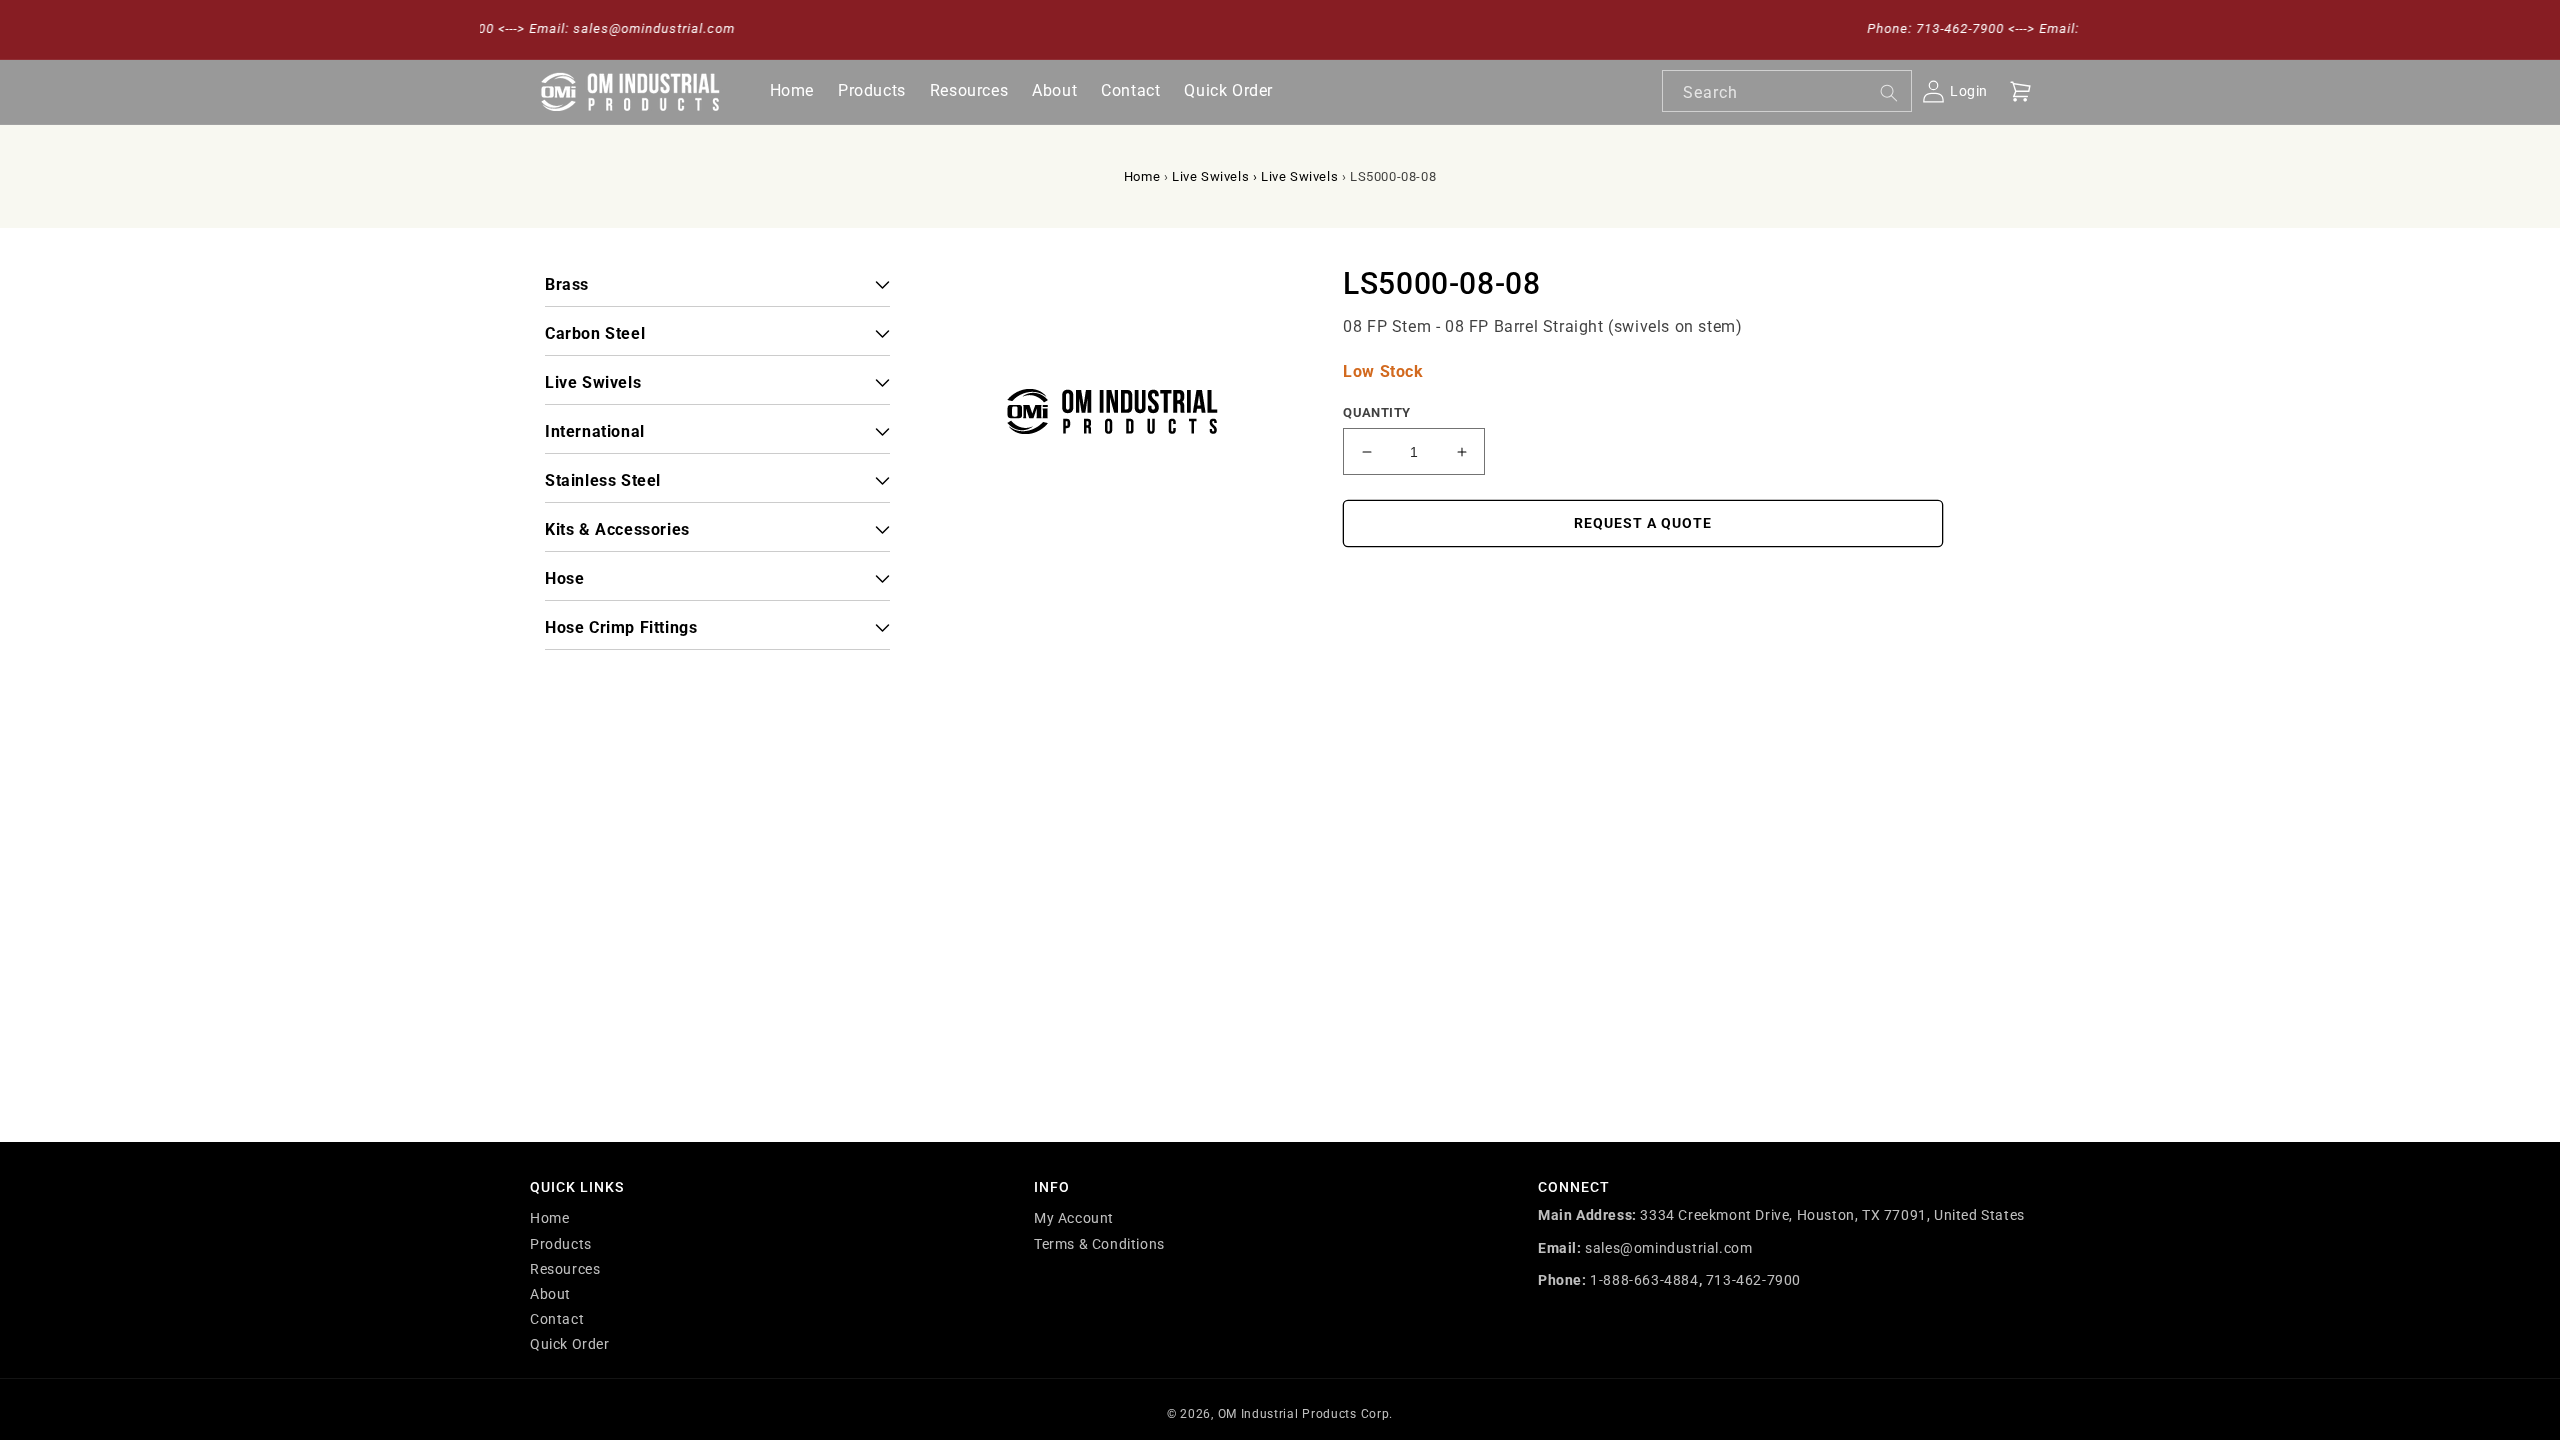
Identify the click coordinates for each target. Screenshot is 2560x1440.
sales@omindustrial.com (1668, 1248)
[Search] (1889, 93)
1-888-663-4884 (1644, 1280)
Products (561, 1244)
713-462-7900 (1753, 1280)
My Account (1074, 1218)
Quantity (1376, 412)
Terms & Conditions (1099, 1244)
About (550, 1294)
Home (1142, 176)
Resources (565, 1269)
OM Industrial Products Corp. (1306, 1414)
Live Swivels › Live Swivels (1255, 176)
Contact (557, 1319)
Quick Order (570, 1344)
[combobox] (1787, 91)
